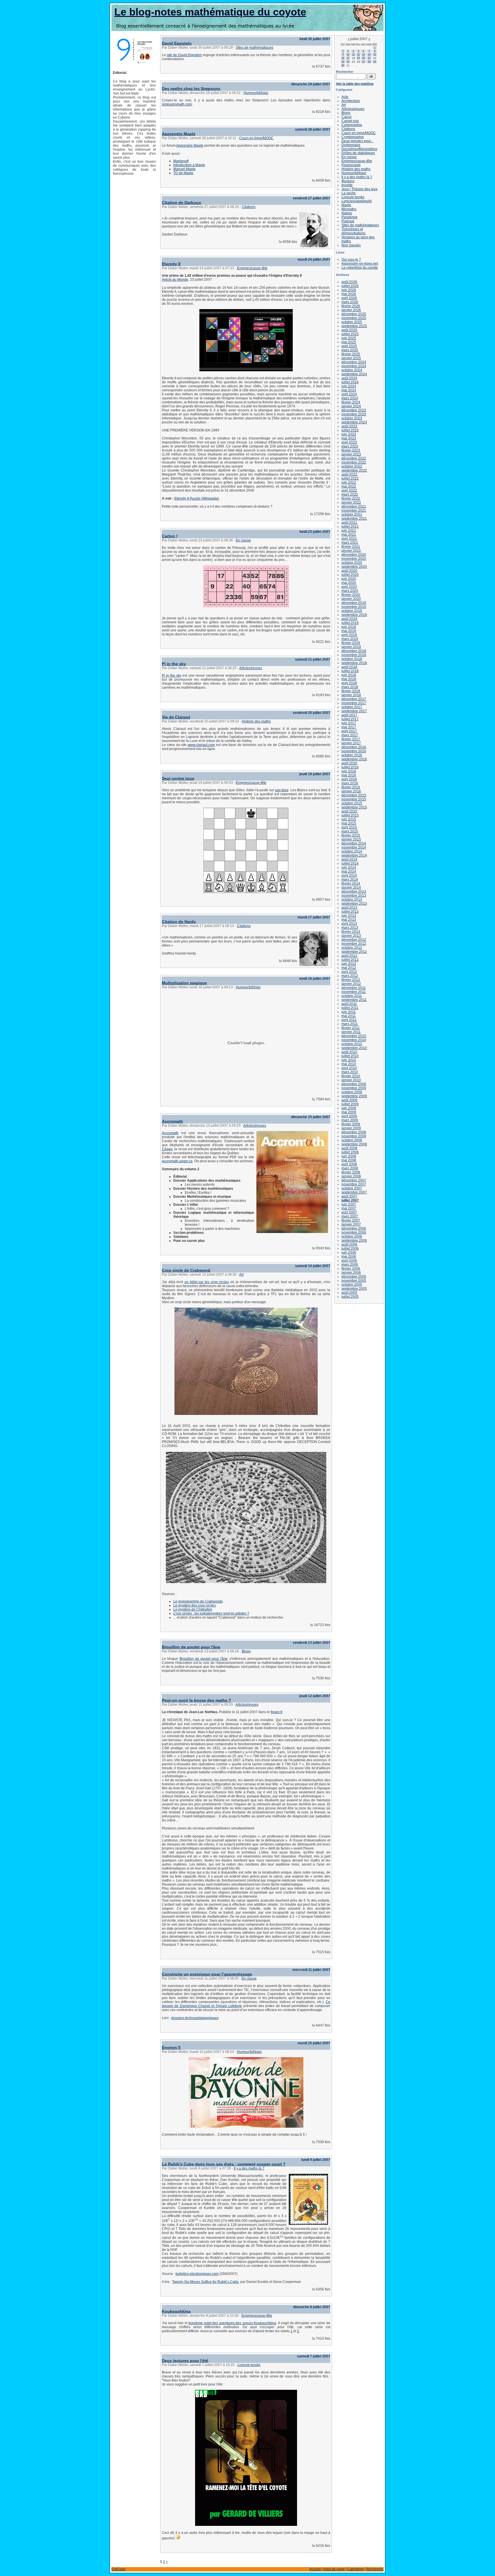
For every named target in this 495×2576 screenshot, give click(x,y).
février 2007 (351, 1220)
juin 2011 (349, 1012)
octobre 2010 (352, 1044)
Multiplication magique (184, 983)
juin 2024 (349, 386)
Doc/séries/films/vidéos (359, 149)
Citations (249, 207)
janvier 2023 (351, 454)
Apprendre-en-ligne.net (360, 264)
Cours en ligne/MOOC (256, 138)
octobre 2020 (352, 563)
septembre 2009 (354, 1096)
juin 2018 (349, 675)
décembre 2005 (354, 1277)
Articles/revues (251, 668)
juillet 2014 (350, 863)
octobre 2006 (352, 1236)
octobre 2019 (352, 611)
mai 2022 (349, 486)
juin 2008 (349, 1156)
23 (343, 62)
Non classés (351, 245)
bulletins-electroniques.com (197, 2274)
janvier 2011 (351, 1032)
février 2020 (351, 595)
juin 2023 (349, 434)
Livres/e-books (249, 2365)
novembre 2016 (354, 751)
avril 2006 (349, 1260)
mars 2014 (350, 879)
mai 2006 (349, 1256)
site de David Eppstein (184, 55)
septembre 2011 (354, 1000)
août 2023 (349, 426)
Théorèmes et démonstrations (353, 231)
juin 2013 (349, 916)
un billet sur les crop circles (207, 1282)
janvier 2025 (351, 358)
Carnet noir (350, 121)
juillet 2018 (350, 671)
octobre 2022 (352, 466)
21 (369, 58)
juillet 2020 (350, 575)
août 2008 (349, 1148)
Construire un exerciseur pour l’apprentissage (207, 1974)
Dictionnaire (351, 145)
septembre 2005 (354, 1289)
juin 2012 (349, 964)
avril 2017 (349, 731)
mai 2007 (349, 1208)
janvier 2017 (351, 743)
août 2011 (349, 1004)
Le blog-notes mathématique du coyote (210, 12)
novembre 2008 (354, 1136)
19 (358, 58)
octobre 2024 (352, 370)
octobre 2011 (352, 996)
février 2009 (351, 1124)
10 (348, 54)
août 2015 (349, 811)
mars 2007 (350, 1216)
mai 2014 (349, 871)
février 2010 (351, 1076)
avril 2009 (349, 1116)
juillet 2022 (350, 478)
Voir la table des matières (355, 84)
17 (348, 58)
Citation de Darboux (181, 203)
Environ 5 (171, 2047)
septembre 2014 (354, 855)
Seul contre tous (178, 778)
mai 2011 (349, 1016)
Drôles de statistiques (358, 153)
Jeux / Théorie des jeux (360, 189)
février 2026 (351, 306)
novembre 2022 (354, 462)
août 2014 (349, 859)
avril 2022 (349, 490)
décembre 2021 (354, 506)
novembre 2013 (354, 896)
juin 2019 (349, 627)
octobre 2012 (352, 948)
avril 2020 (349, 587)
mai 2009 (349, 1112)
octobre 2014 (352, 851)
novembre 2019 (354, 607)
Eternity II (171, 264)
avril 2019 (349, 635)
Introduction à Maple (189, 165)
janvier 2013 (351, 936)
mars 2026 (350, 302)
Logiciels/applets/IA (357, 201)
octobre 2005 (352, 1285)
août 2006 (349, 1244)
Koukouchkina (176, 2311)
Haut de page (334, 2569)
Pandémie (349, 217)
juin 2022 (349, 482)
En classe (243, 540)
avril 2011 (349, 1020)
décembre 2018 (354, 651)
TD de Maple (183, 173)
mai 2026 (349, 294)
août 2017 (349, 715)
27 (364, 62)
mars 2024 (350, 398)
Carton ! (170, 536)
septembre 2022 (354, 470)
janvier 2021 (351, 551)
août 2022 (349, 474)
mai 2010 (349, 1064)
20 (364, 58)
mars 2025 (350, 350)
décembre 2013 (354, 892)
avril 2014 (349, 875)
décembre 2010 (354, 1036)
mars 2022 (350, 494)
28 (369, 62)
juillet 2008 (350, 1152)
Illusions (348, 181)
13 (364, 54)
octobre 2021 (352, 515)
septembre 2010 (354, 1048)
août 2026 (349, 282)
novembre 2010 (354, 1040)
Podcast (348, 221)
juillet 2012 (350, 960)
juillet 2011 (350, 1008)
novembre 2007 (354, 1184)
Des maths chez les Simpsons (191, 89)
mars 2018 (350, 687)
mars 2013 (350, 928)
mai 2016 (349, 775)
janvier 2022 (351, 502)
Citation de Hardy (179, 922)
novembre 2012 (354, 944)
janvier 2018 (351, 695)
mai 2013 (349, 920)
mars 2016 (350, 783)
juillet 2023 (350, 430)
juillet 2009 (350, 1104)
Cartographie (352, 125)
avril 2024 (349, 394)
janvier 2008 (351, 1176)
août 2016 (349, 763)
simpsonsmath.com (177, 104)
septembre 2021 (354, 519)
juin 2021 (349, 531)
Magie (346, 205)
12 (358, 54)
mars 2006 (350, 1265)
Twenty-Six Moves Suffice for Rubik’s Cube (205, 2282)
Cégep (167, 1149)
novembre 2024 (354, 366)
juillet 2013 (350, 912)
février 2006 (351, 1269)
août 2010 (349, 1052)
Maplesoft (181, 161)
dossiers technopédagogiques (195, 2018)
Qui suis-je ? (351, 260)
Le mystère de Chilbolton (193, 1609)
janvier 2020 (351, 599)
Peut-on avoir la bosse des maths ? (197, 1700)
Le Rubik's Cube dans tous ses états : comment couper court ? (224, 2164)
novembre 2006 (354, 1232)
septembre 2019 (354, 615)
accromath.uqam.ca (177, 1161)
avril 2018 (349, 683)
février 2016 (351, 787)
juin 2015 (349, 819)
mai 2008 (349, 1160)
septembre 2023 (354, 422)
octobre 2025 (352, 322)
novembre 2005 (354, 1281)
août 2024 (349, 378)
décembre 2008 (354, 1132)
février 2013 (351, 932)
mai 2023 (349, 438)
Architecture (351, 101)
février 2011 (351, 1028)
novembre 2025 (354, 318)
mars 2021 (350, 543)
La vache (349, 193)
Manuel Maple (184, 169)
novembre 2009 (354, 1088)
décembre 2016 (354, 747)
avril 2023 (349, 442)
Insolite (347, 185)
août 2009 (349, 1100)
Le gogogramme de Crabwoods (198, 1601)
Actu (345, 97)
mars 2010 (350, 1072)
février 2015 (351, 835)
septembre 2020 (354, 567)
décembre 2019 (354, 603)
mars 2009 (350, 1120)
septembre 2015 (354, 807)
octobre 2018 (352, 659)
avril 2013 (349, 924)
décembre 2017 (354, 699)
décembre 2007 (354, 1180)
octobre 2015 (352, 803)
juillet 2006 (350, 1248)
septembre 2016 (354, 759)
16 (343, 58)
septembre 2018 (354, 663)
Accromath (172, 1121)
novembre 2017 (354, 703)
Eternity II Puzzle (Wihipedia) (197, 498)
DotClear (118, 2569)
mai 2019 (349, 631)
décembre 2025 (354, 314)
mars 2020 (350, 591)
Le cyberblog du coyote (360, 268)
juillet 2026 (350, 286)
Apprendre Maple (179, 134)
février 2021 (351, 547)
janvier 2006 (351, 1273)
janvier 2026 (351, 310)
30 (343, 65)
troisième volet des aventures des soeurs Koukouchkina (232, 2323)
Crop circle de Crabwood (186, 1270)
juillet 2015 (350, 815)
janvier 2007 (351, 1224)
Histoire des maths (256, 721)
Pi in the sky (174, 664)
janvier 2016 (351, 791)
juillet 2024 (350, 382)
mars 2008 (350, 1168)
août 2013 (349, 908)
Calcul (346, 117)
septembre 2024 (354, 374)
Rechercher (345, 72)
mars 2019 (350, 639)
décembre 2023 (354, 410)
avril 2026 (349, 298)
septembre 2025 (354, 326)
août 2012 (349, 956)
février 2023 (351, 450)
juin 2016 (349, 771)
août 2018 (349, 667)
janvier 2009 (351, 1128)
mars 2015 (350, 831)
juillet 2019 (350, 623)
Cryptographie (353, 137)
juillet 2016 (350, 767)
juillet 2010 (350, 1056)
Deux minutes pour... (357, 141)
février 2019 (351, 643)
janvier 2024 (351, 406)
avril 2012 (349, 972)
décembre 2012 (354, 940)
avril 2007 (349, 1212)
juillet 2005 (350, 1297)
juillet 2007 (350, 1200)
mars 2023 (350, 446)
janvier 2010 (351, 1080)
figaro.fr (276, 1712)
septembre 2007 (354, 1192)
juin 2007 (349, 1204)
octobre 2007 (352, 1188)
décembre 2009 (354, 1084)
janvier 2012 (351, 984)
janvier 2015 (351, 839)
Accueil (315, 2569)
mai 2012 (349, 968)
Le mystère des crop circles (195, 1605)
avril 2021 (349, 539)
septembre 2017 (354, 711)
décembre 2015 (354, 795)
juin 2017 (349, 723)
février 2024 (351, 402)
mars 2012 (350, 976)
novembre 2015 (354, 799)
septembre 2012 (354, 952)
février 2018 (351, 691)
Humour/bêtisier (256, 93)
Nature (347, 213)
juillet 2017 (350, 719)
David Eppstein (177, 43)
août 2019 (349, 619)
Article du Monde (175, 280)
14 (369, 54)
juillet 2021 (350, 527)
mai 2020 (349, 583)
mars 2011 (350, 1024)
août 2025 (349, 330)
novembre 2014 (354, 847)
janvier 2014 (351, 888)
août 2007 (349, 1196)
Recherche (375, 2569)
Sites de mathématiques (255, 48)
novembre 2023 (354, 414)
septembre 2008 (354, 1144)
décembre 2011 (354, 988)
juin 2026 (349, 290)
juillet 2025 (350, 334)
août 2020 (349, 571)
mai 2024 (349, 390)
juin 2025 (349, 338)
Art (241, 1275)
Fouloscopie (351, 165)
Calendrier (355, 2569)
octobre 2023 (352, 418)
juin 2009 (349, 1108)
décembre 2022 (354, 458)
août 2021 (349, 523)
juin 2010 (349, 1060)
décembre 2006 (354, 1228)
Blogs (246, 1651)
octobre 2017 (352, 707)
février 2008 (351, 1172)
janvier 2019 (351, 647)
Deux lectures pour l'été (185, 2361)
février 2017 (351, 739)
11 (353, 54)
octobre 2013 (352, 900)
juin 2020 (349, 579)
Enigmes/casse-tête (252, 268)
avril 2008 (349, 1164)
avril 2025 (349, 346)
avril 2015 (349, 827)
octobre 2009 (352, 1092)
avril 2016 (349, 779)
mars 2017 (350, 735)
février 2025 (351, 354)
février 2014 (351, 883)
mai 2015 (349, 823)
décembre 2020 (354, 555)
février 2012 (351, 980)
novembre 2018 (354, 655)
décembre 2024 (354, 362)
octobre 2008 (352, 1140)
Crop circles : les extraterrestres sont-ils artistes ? (211, 1613)
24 (348, 62)
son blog (282, 790)
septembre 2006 (354, 1240)
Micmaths (349, 209)
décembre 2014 (354, 843)
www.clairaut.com (201, 745)
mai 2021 (349, 535)
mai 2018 (349, 679)
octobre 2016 (352, 755)
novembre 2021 (354, 511)
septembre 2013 (354, 904)
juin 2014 (349, 867)
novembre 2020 (354, 559)
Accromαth (170, 1133)
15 (375, 54)
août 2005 (349, 1293)
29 (375, 62)
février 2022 (351, 498)
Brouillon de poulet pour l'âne (191, 1647)
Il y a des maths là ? (249, 2168)
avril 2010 (349, 1068)
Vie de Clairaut (176, 717)
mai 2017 (349, 727)
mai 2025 (349, 342)
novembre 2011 (354, 992)
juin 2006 (349, 1252)
